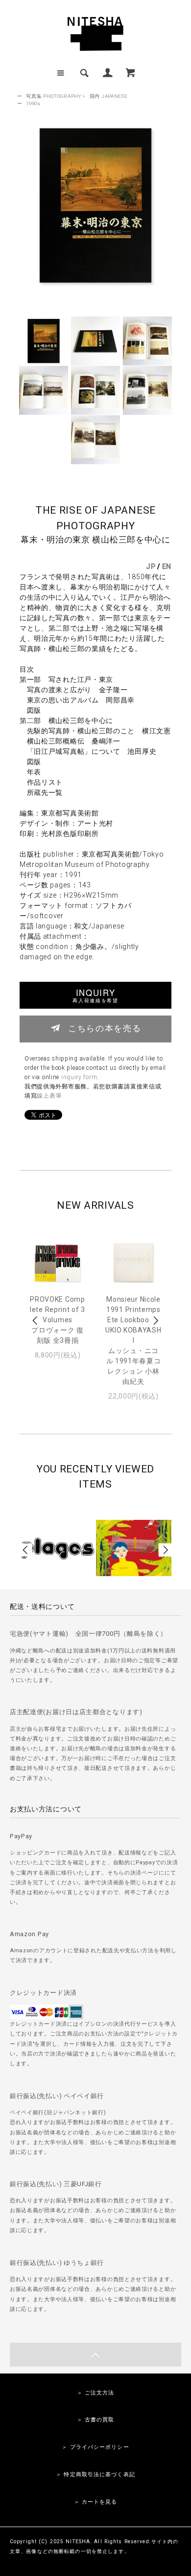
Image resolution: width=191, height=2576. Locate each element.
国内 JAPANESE (109, 96)
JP (151, 566)
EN (167, 566)
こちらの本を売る (105, 1028)
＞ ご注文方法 (96, 2393)
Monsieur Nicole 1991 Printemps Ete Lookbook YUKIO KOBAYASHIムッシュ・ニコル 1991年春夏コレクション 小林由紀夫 (133, 1340)
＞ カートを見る (96, 2502)
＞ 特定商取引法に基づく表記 (95, 2474)
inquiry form (79, 1077)
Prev (36, 1321)
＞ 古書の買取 (96, 2420)
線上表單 (49, 1096)
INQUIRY (95, 995)
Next (155, 1321)
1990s (33, 103)
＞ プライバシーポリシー (95, 2447)
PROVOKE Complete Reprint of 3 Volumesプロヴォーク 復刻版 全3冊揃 (58, 1320)
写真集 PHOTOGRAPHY (54, 96)
